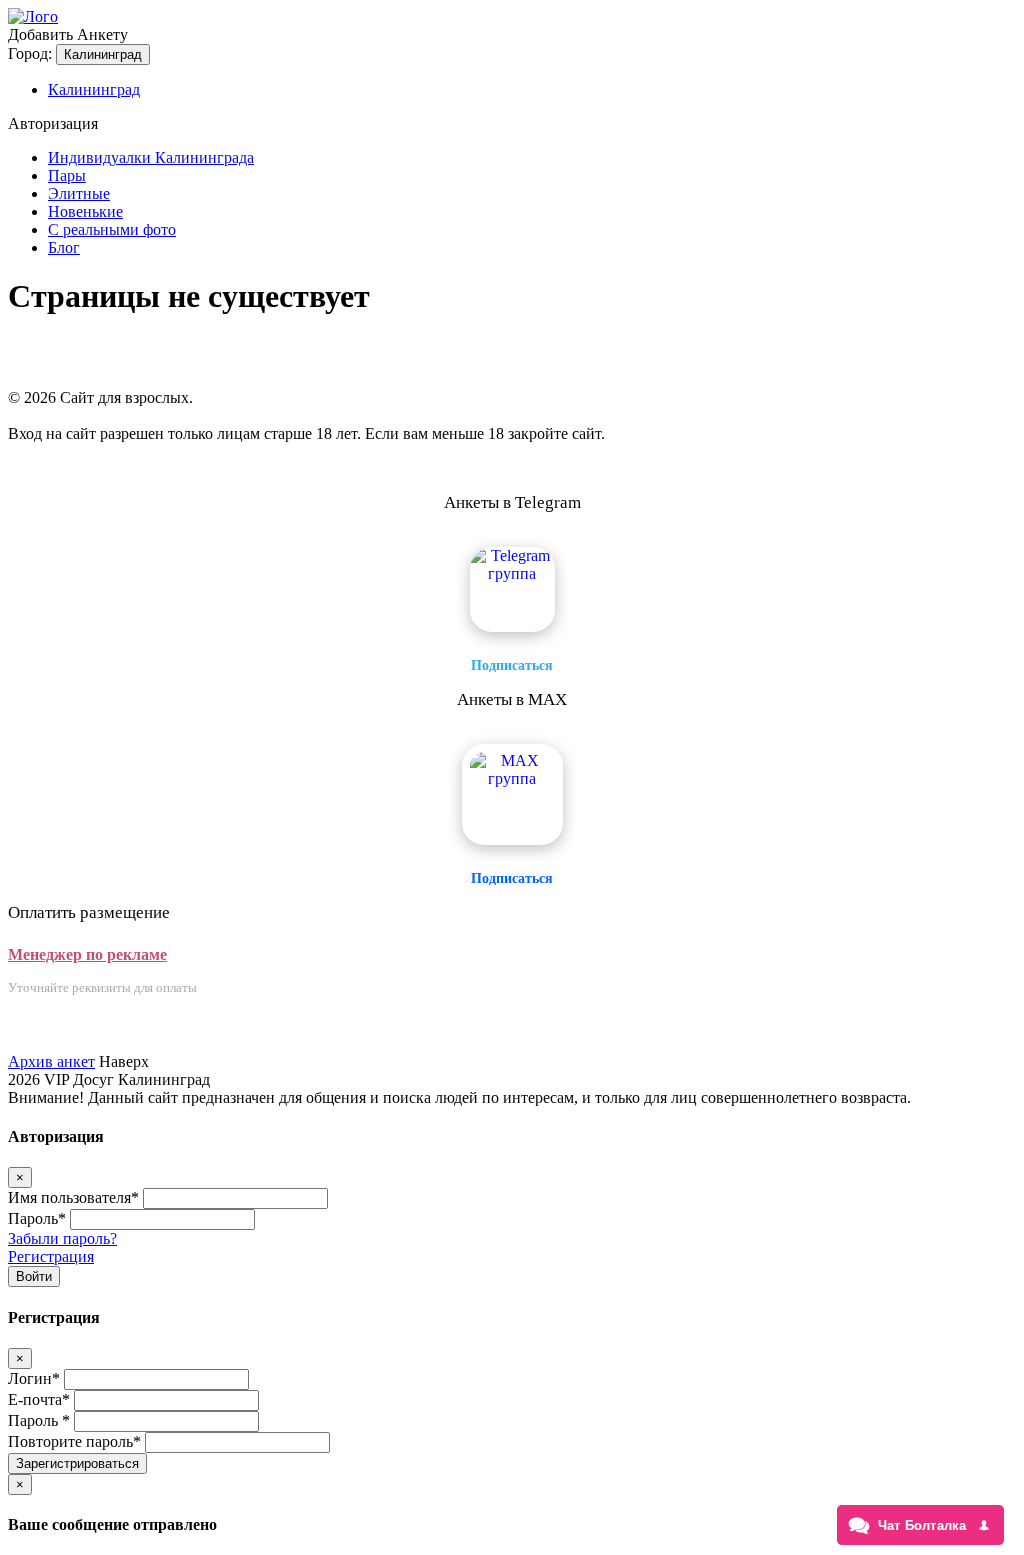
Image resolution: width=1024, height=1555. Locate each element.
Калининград (103, 54)
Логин (34, 1378)
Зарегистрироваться (77, 1463)
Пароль (37, 1218)
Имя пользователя (73, 1197)
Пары (67, 175)
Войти (34, 1276)
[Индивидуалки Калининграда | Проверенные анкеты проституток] (33, 16)
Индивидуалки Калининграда (151, 157)
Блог (64, 247)
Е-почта (39, 1399)
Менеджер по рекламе (87, 954)
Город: (30, 53)
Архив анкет (51, 1061)
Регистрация (51, 1256)
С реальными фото (112, 229)
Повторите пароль (74, 1441)
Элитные (79, 193)
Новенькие (85, 211)
